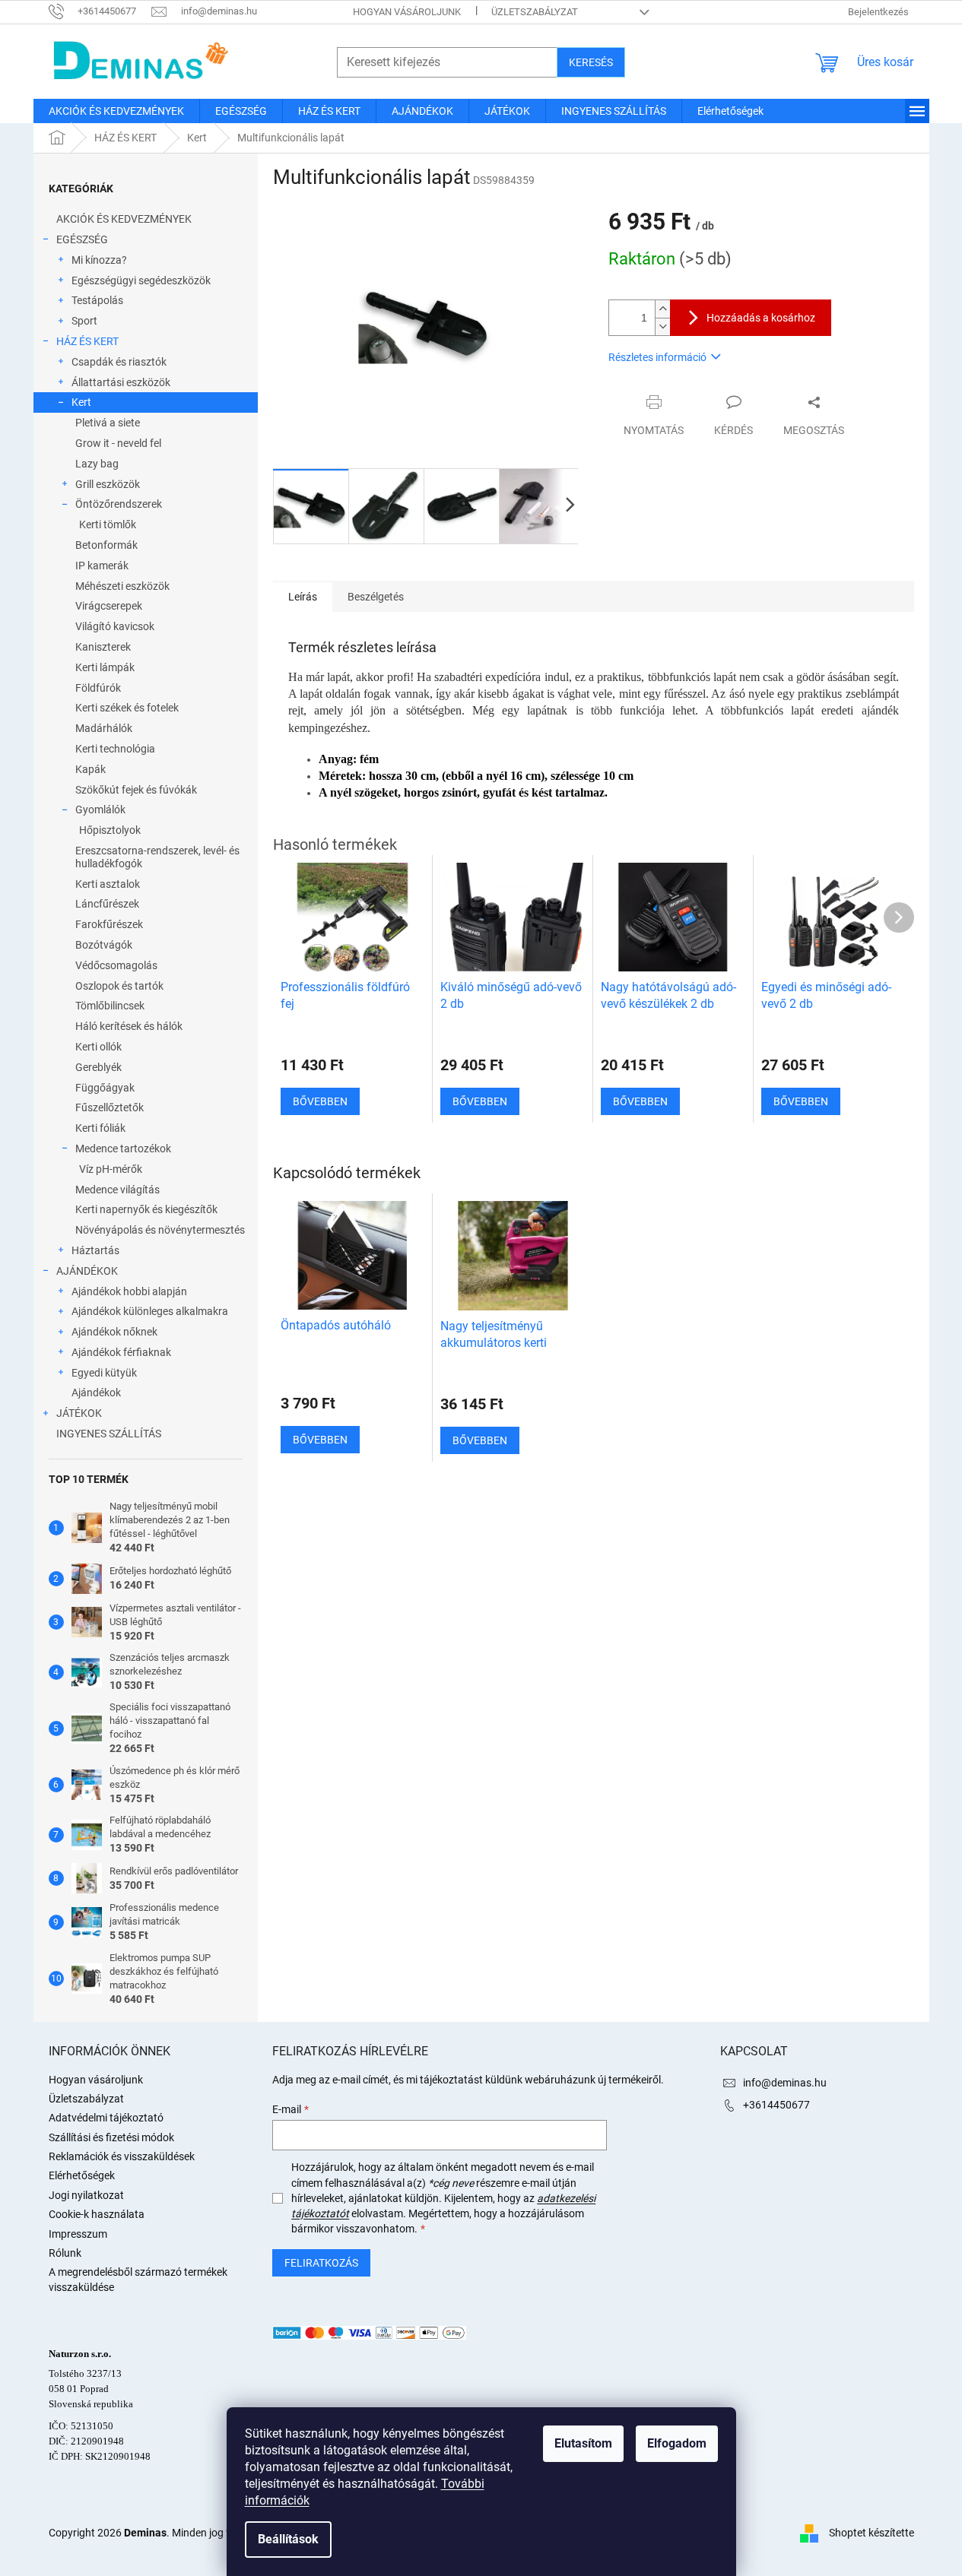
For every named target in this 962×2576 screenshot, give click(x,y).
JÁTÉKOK (79, 1413)
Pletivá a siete (108, 423)
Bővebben (320, 1440)
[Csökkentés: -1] (662, 326)
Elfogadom (677, 2443)
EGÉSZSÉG (82, 239)
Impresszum (78, 2234)
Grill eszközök (108, 484)
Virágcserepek (109, 606)
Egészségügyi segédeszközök (141, 280)
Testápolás (97, 300)
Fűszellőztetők (110, 1107)
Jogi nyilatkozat (86, 2195)
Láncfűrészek (107, 904)
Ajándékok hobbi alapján (129, 1291)
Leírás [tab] (303, 597)
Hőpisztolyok (110, 830)
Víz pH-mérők (111, 1169)
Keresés (591, 62)
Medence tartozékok (123, 1149)
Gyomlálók (100, 810)
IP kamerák (102, 566)
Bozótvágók (104, 945)
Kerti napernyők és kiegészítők (146, 1209)
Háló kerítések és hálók (129, 1026)
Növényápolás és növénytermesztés (160, 1230)
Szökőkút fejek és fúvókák (136, 790)
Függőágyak (105, 1088)
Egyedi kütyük (104, 1373)
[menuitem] (116, 111)
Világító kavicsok (115, 626)
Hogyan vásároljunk (407, 12)
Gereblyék (98, 1067)
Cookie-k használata (97, 2214)
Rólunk (65, 2253)
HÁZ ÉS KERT (87, 341)
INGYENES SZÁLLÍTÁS (109, 1434)
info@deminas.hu (785, 2083)
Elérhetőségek (82, 2175)
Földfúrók (98, 688)
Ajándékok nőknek (114, 1332)
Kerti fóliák (100, 1128)
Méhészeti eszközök (122, 586)
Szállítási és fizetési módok (111, 2137)
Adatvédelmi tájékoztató (106, 2118)
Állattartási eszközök (121, 382)
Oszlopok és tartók (119, 986)
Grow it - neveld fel (118, 443)
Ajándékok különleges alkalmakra (150, 1311)
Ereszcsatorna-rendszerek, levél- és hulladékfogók (157, 857)
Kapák (90, 769)
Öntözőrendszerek (119, 504)
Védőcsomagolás (116, 965)
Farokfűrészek (109, 924)
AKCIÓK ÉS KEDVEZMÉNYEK (124, 219)
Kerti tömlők (108, 524)
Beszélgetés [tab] (376, 597)
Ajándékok (96, 1393)
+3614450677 (776, 2105)
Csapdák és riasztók (119, 362)
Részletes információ (657, 357)
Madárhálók (104, 728)
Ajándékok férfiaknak (121, 1352)
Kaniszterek (103, 647)
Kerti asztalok (108, 884)
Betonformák (106, 545)
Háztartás (95, 1250)
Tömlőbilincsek (110, 1006)
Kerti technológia (115, 749)
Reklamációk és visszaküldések (122, 2156)
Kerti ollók (98, 1047)
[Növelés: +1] (662, 309)
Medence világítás (117, 1190)
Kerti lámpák (105, 667)
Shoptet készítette (872, 2532)
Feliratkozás (321, 2263)
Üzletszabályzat (535, 12)
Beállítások (288, 2539)
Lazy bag (97, 464)
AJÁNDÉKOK (87, 1271)
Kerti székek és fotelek (127, 708)
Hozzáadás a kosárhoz (761, 318)
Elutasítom (583, 2443)
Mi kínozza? (99, 260)
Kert (81, 402)
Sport (84, 321)
